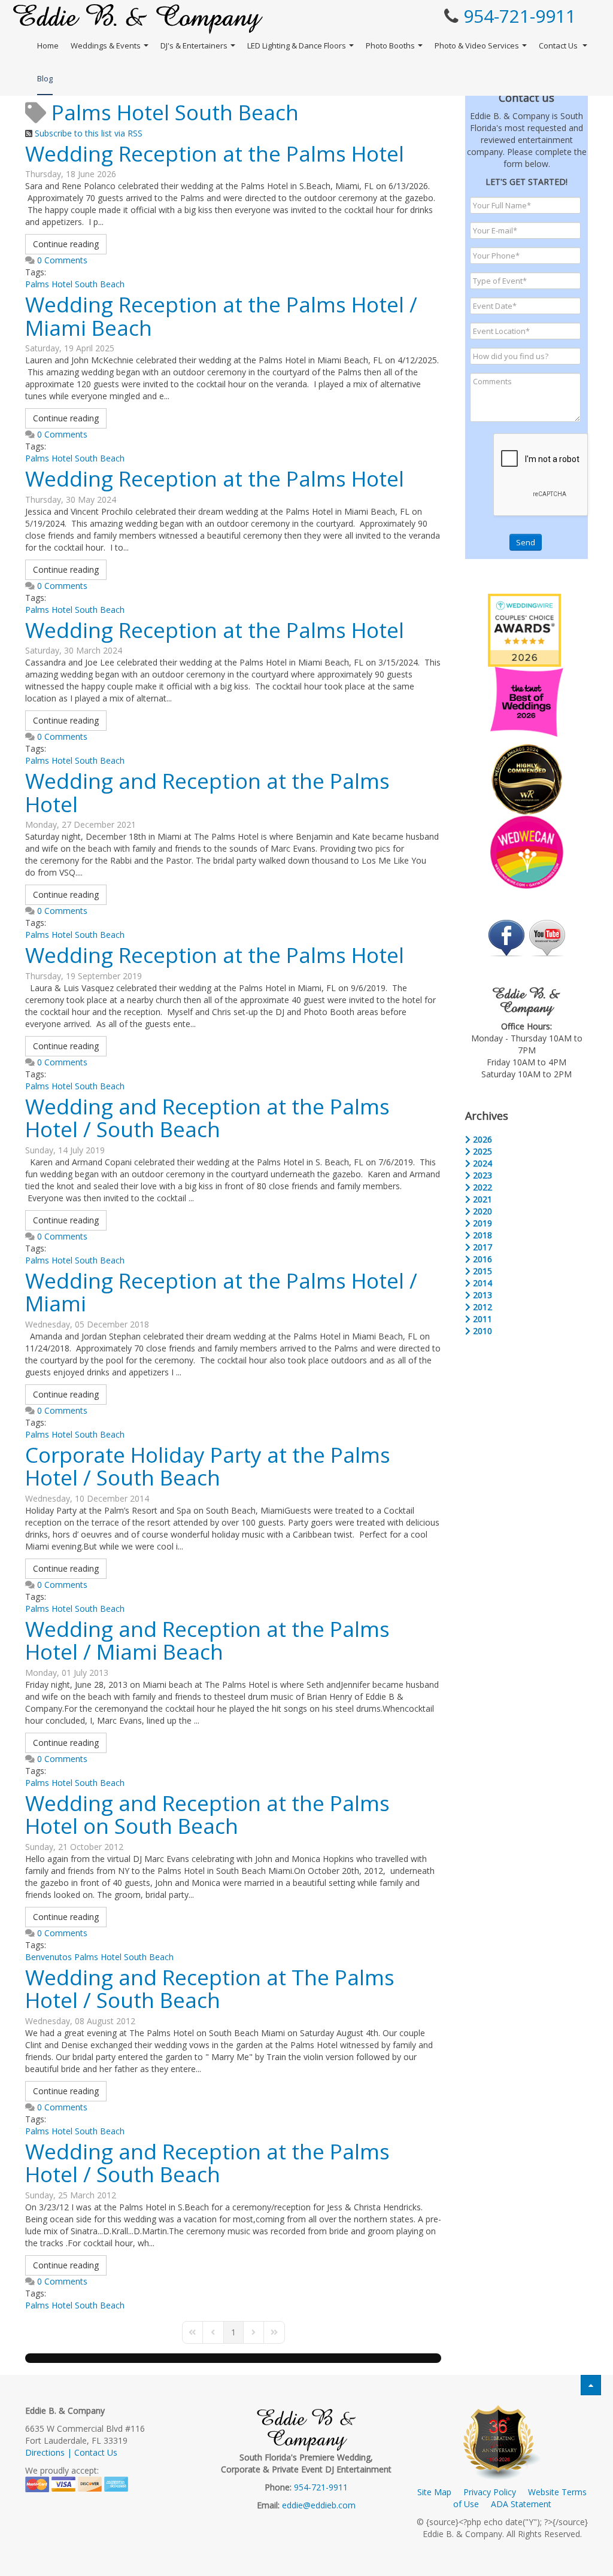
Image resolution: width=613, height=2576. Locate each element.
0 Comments (62, 260)
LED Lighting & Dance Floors (297, 45)
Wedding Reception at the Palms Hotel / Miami (221, 1292)
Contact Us (559, 45)
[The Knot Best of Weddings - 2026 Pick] (527, 701)
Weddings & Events (106, 45)
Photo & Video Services (477, 45)
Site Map (434, 2492)
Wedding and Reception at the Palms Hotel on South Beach (207, 1815)
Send (526, 542)
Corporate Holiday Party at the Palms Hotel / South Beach (208, 1466)
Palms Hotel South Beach (75, 284)
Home (48, 45)
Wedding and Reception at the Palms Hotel (207, 792)
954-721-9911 (520, 16)
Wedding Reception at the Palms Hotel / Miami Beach (221, 316)
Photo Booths (390, 45)
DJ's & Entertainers (194, 45)
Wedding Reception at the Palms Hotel (215, 154)
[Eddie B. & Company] (138, 19)
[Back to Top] (591, 2385)
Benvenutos (48, 1957)
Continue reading (66, 244)
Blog (45, 78)
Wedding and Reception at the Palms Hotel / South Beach (207, 1118)
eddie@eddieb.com (319, 2505)
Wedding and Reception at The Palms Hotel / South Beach (210, 1989)
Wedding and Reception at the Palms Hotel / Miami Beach (207, 1641)
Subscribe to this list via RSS (89, 133)
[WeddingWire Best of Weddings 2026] (524, 629)
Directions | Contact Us (71, 2452)
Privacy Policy (490, 2492)
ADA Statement (521, 2504)
